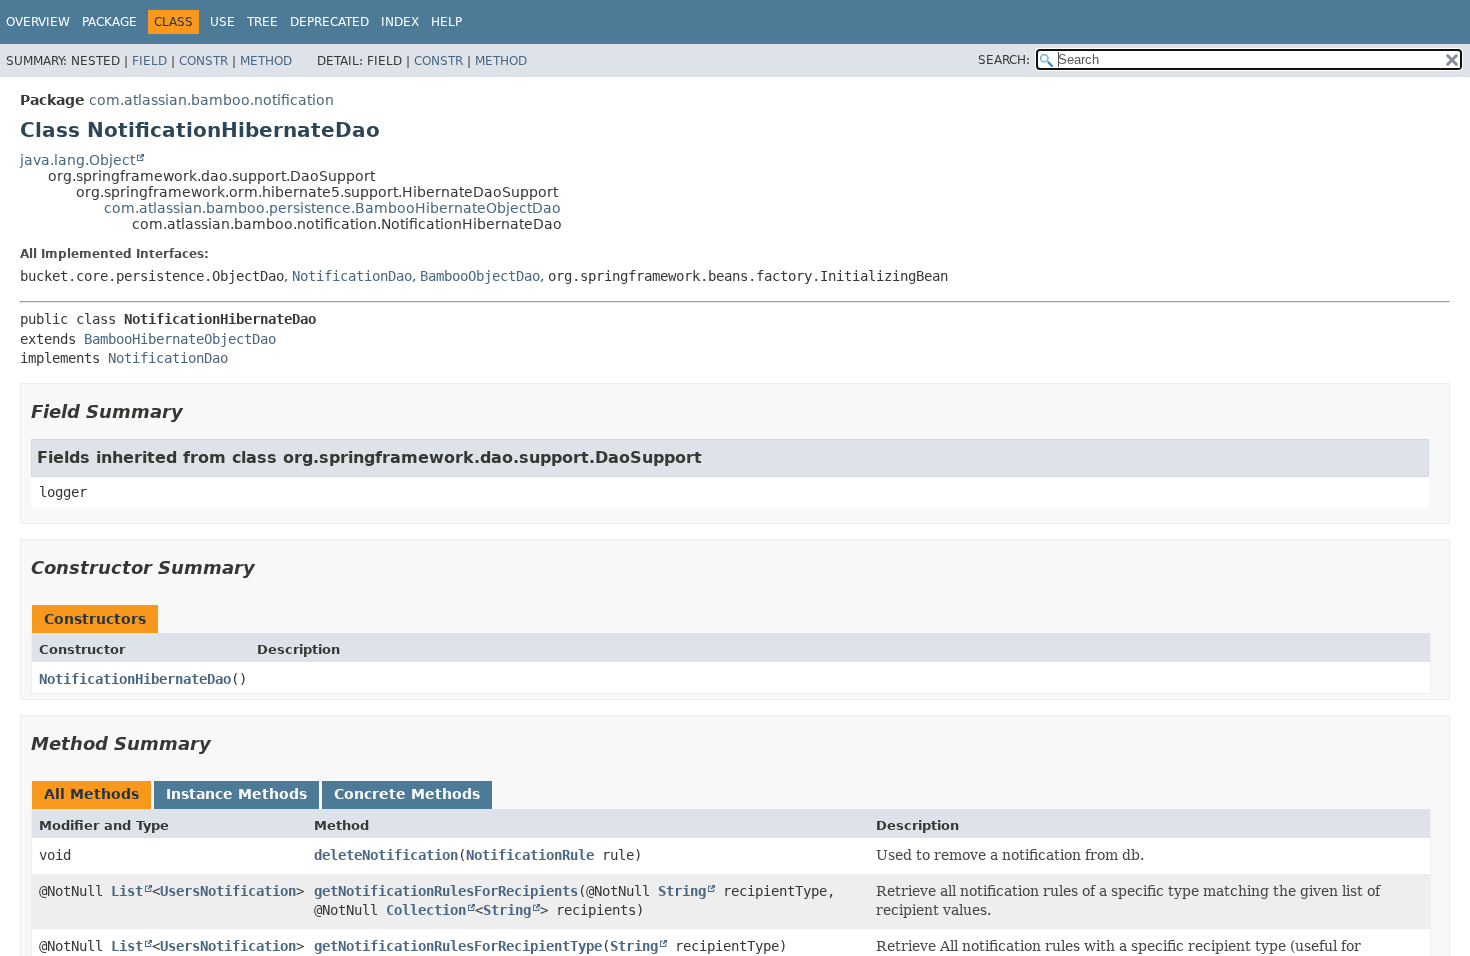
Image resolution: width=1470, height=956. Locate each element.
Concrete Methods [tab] (407, 794)
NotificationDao (352, 276)
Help (446, 22)
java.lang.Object (77, 160)
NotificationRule (530, 855)
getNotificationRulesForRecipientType (458, 946)
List (127, 891)
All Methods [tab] (91, 794)
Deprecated (329, 22)
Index (400, 22)
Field (149, 61)
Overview (38, 22)
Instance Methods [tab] (236, 794)
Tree (262, 22)
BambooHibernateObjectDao (180, 339)
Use (222, 22)
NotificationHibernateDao (135, 679)
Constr (203, 61)
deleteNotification (386, 855)
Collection (426, 910)
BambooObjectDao (480, 276)
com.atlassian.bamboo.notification (211, 100)
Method (266, 61)
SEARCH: (1004, 60)
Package (109, 22)
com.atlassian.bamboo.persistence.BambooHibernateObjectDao (332, 208)
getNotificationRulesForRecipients (446, 891)
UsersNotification (228, 891)
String (682, 891)
